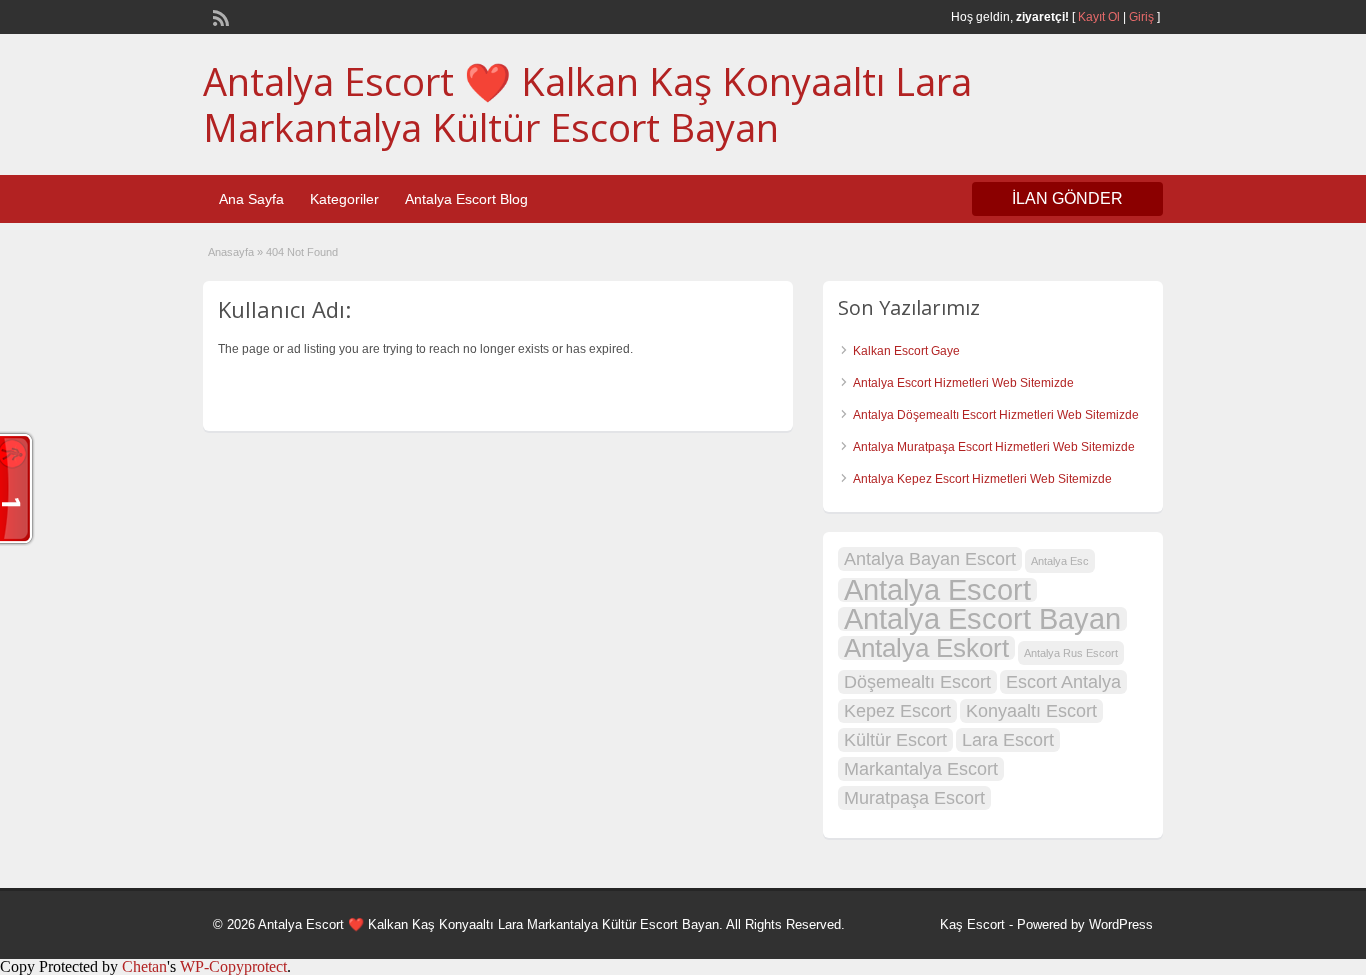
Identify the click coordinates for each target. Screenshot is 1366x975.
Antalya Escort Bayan (982, 619)
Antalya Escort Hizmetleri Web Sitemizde (963, 383)
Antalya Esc (1060, 561)
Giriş (1141, 17)
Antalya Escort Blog (466, 199)
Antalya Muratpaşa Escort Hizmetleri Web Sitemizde (994, 447)
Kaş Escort (972, 924)
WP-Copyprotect (233, 966)
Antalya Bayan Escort (930, 559)
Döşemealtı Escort (917, 682)
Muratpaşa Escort (914, 798)
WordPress (1121, 924)
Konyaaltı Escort (1031, 711)
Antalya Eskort (926, 648)
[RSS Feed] (219, 16)
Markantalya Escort (921, 769)
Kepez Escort (897, 711)
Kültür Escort (895, 740)
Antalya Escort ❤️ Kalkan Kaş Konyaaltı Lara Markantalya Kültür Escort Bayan (587, 104)
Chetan (144, 966)
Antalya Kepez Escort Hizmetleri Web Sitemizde (982, 479)
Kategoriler (344, 199)
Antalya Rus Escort (1071, 653)
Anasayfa (231, 252)
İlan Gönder (1067, 198)
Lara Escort (1008, 740)
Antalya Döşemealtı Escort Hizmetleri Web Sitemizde (996, 415)
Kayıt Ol (1099, 17)
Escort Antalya (1063, 682)
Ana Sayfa (251, 199)
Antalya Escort (937, 590)
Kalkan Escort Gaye (906, 351)
